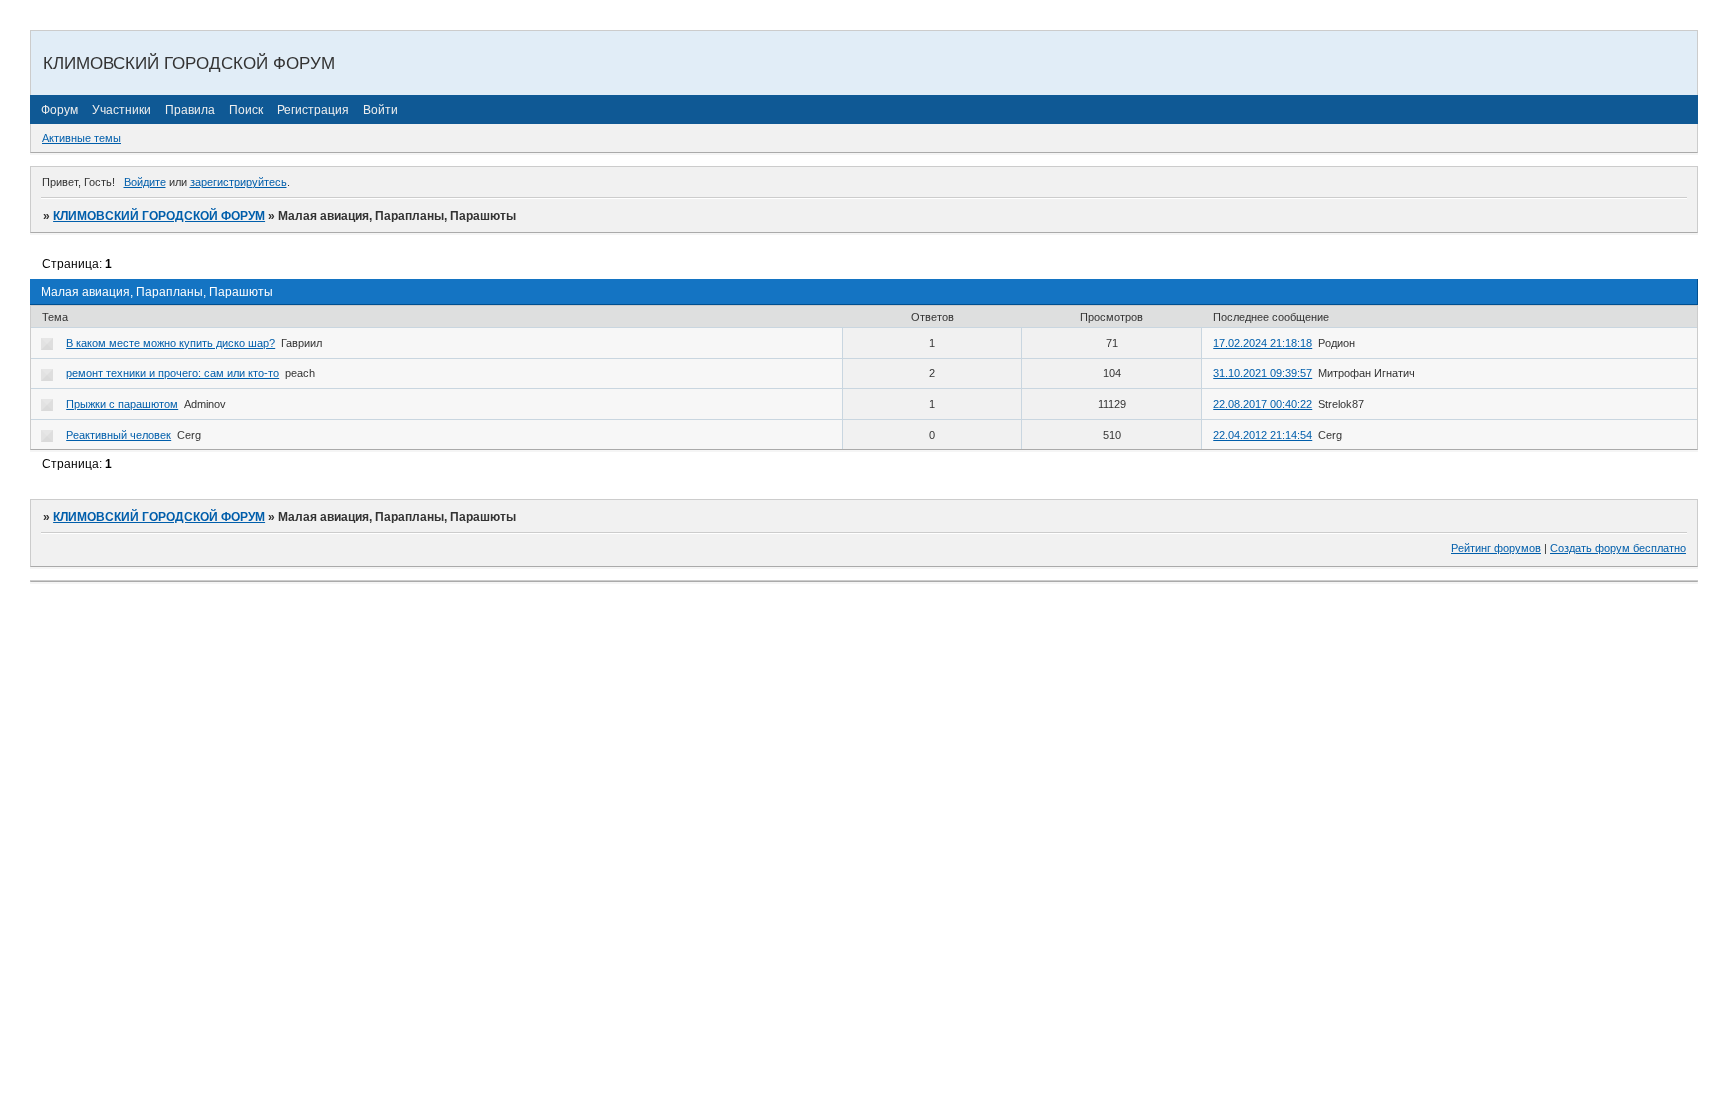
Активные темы (81, 138)
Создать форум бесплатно (1618, 548)
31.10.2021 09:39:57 (1262, 373)
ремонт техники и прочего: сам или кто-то (172, 373)
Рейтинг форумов (1496, 548)
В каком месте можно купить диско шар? (170, 343)
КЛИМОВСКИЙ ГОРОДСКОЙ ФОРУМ (159, 216)
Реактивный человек (118, 435)
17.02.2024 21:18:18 (1262, 343)
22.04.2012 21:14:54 (1262, 435)
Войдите (145, 182)
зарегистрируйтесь (238, 182)
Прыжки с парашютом (122, 404)
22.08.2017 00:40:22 (1262, 404)
